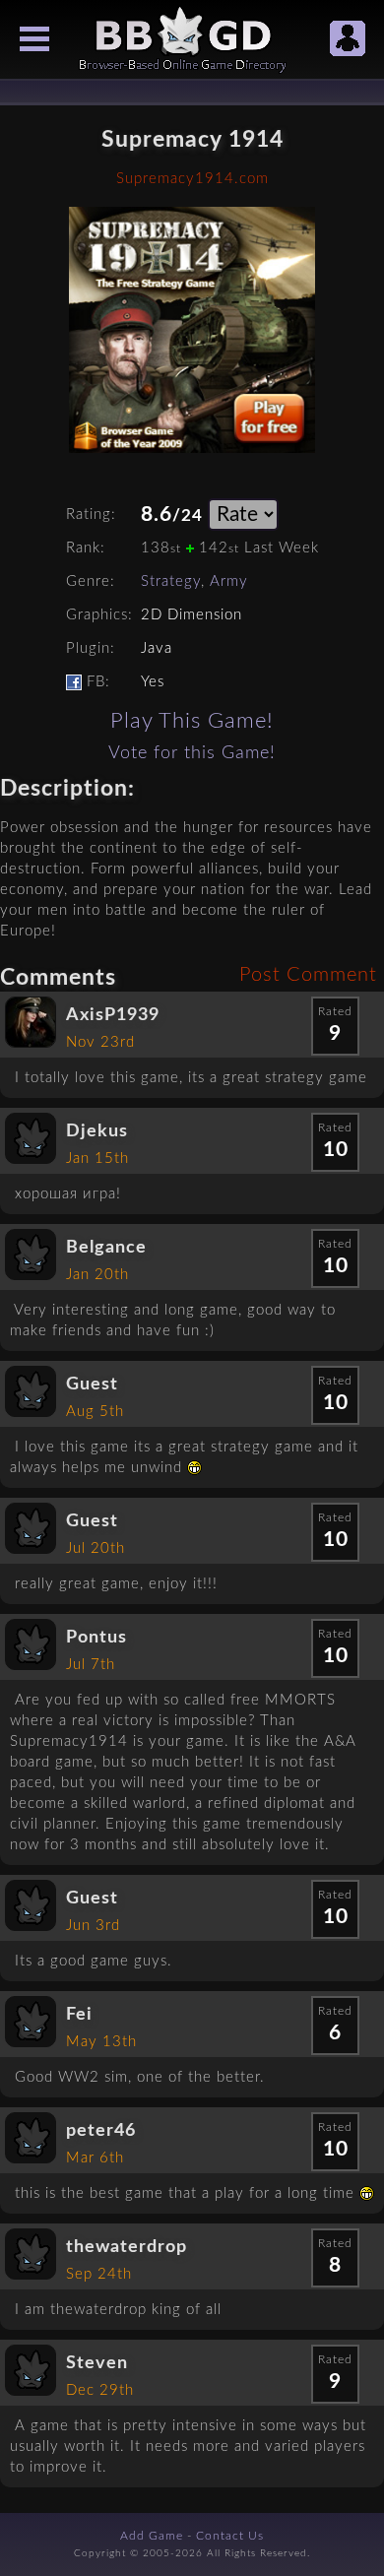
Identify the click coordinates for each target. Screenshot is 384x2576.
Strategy (171, 581)
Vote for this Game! (192, 753)
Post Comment (308, 975)
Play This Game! (192, 721)
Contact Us (230, 2536)
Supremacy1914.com (192, 179)
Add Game (152, 2536)
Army (229, 581)
